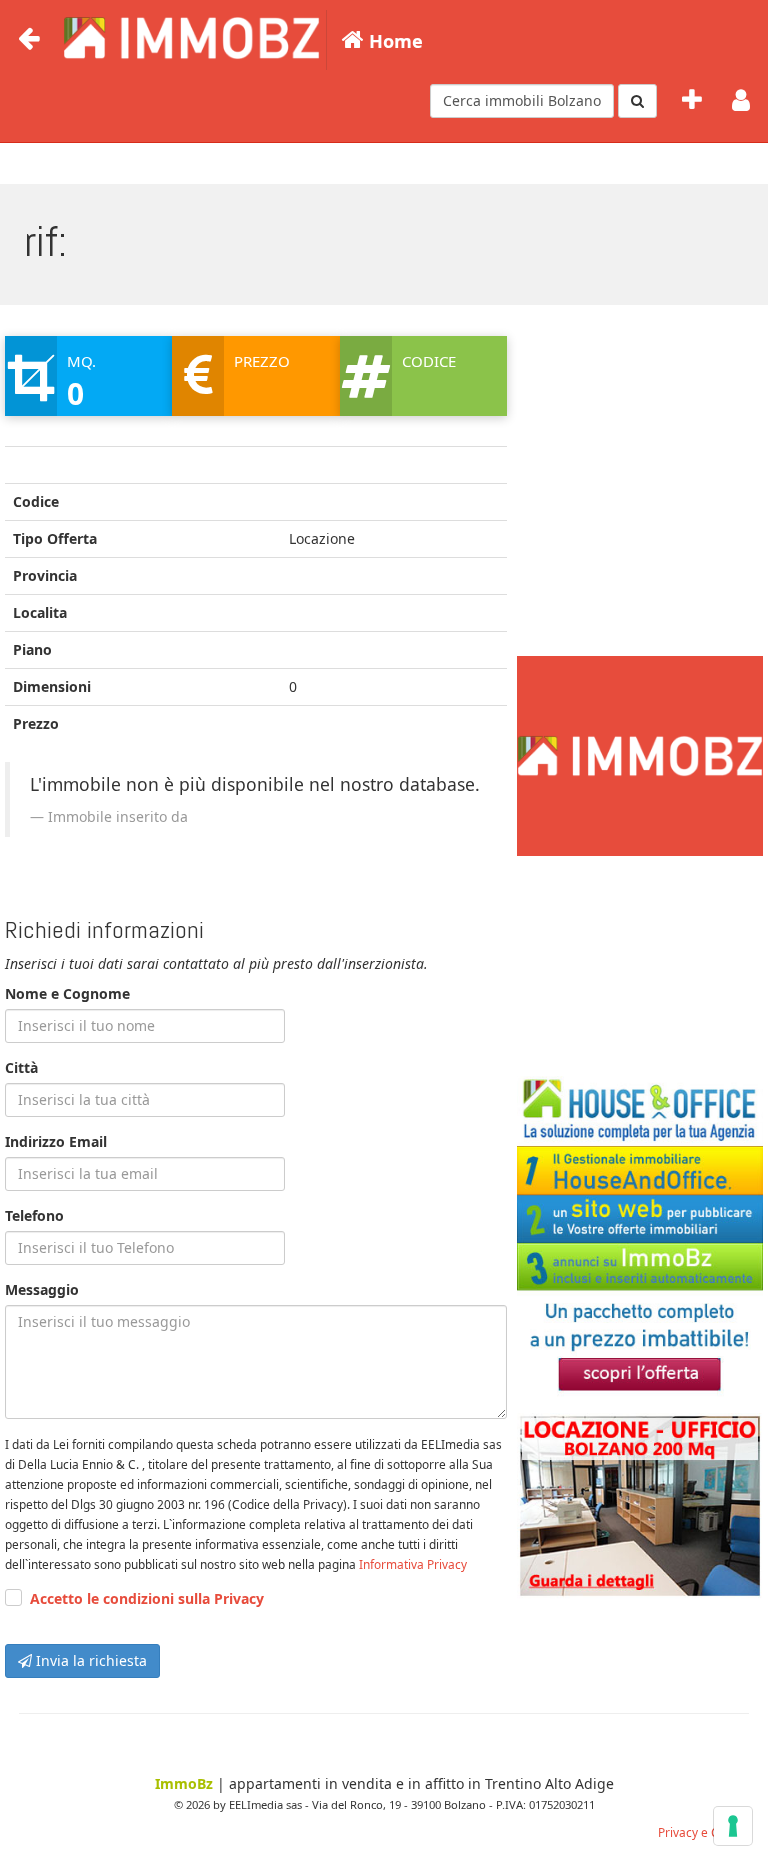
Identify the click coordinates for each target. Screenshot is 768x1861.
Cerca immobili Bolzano (522, 100)
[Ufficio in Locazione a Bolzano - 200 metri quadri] (640, 1506)
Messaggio (42, 1289)
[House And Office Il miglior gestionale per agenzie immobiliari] (640, 1237)
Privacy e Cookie (703, 1832)
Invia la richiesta (89, 1660)
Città (21, 1067)
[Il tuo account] (741, 101)
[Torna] (29, 39)
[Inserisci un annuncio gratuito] (692, 101)
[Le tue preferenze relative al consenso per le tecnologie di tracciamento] (733, 1826)
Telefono (34, 1215)
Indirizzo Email (56, 1141)
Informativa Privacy (413, 1564)
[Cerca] (637, 101)
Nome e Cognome (67, 993)
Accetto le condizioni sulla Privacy (147, 1598)
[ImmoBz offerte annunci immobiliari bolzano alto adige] (189, 35)
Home (393, 41)
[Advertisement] (640, 546)
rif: (45, 241)
